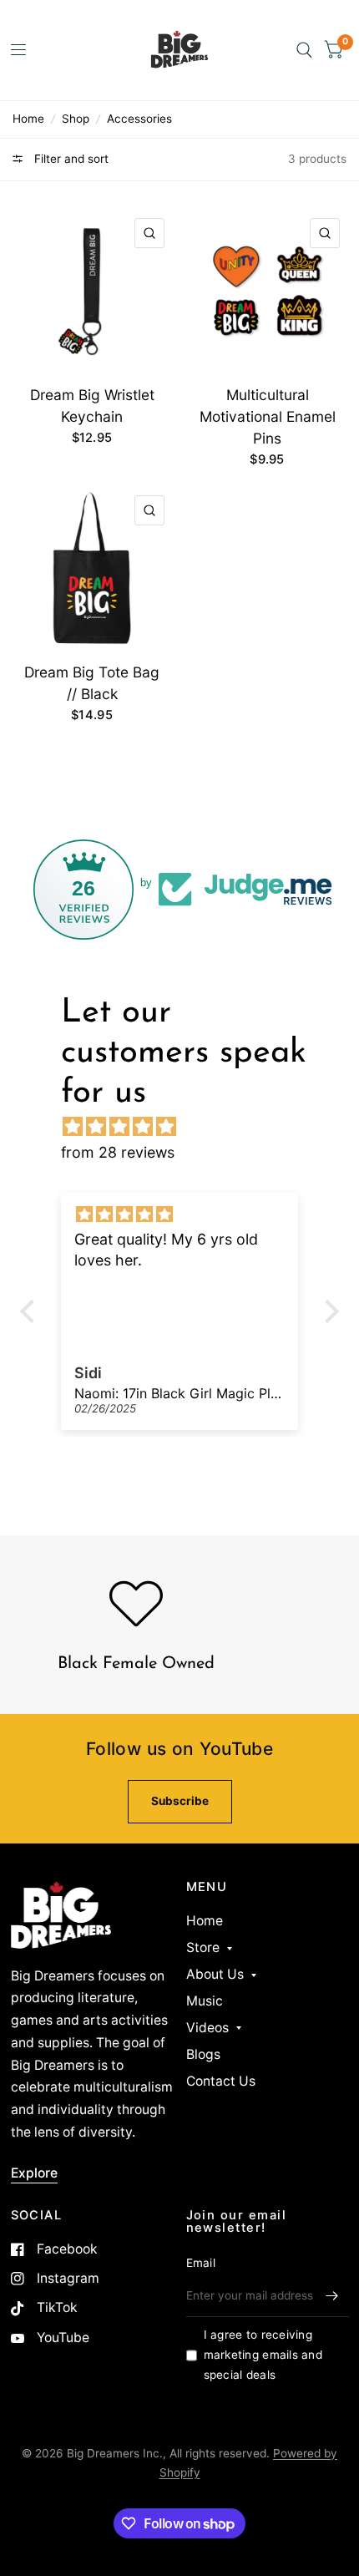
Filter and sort (70, 159)
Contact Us (221, 2081)
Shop (76, 119)
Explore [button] (34, 2173)
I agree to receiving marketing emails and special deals (263, 2355)
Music (205, 2001)
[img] (188, 1126)
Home (28, 119)
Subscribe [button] (180, 1801)
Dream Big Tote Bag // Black (92, 683)
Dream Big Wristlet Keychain (92, 406)
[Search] (304, 50)
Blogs (203, 2054)
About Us (215, 1974)
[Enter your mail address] (332, 2295)
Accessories (139, 119)
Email (201, 2263)
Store (203, 1947)
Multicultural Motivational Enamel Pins (268, 416)
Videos (207, 2028)
